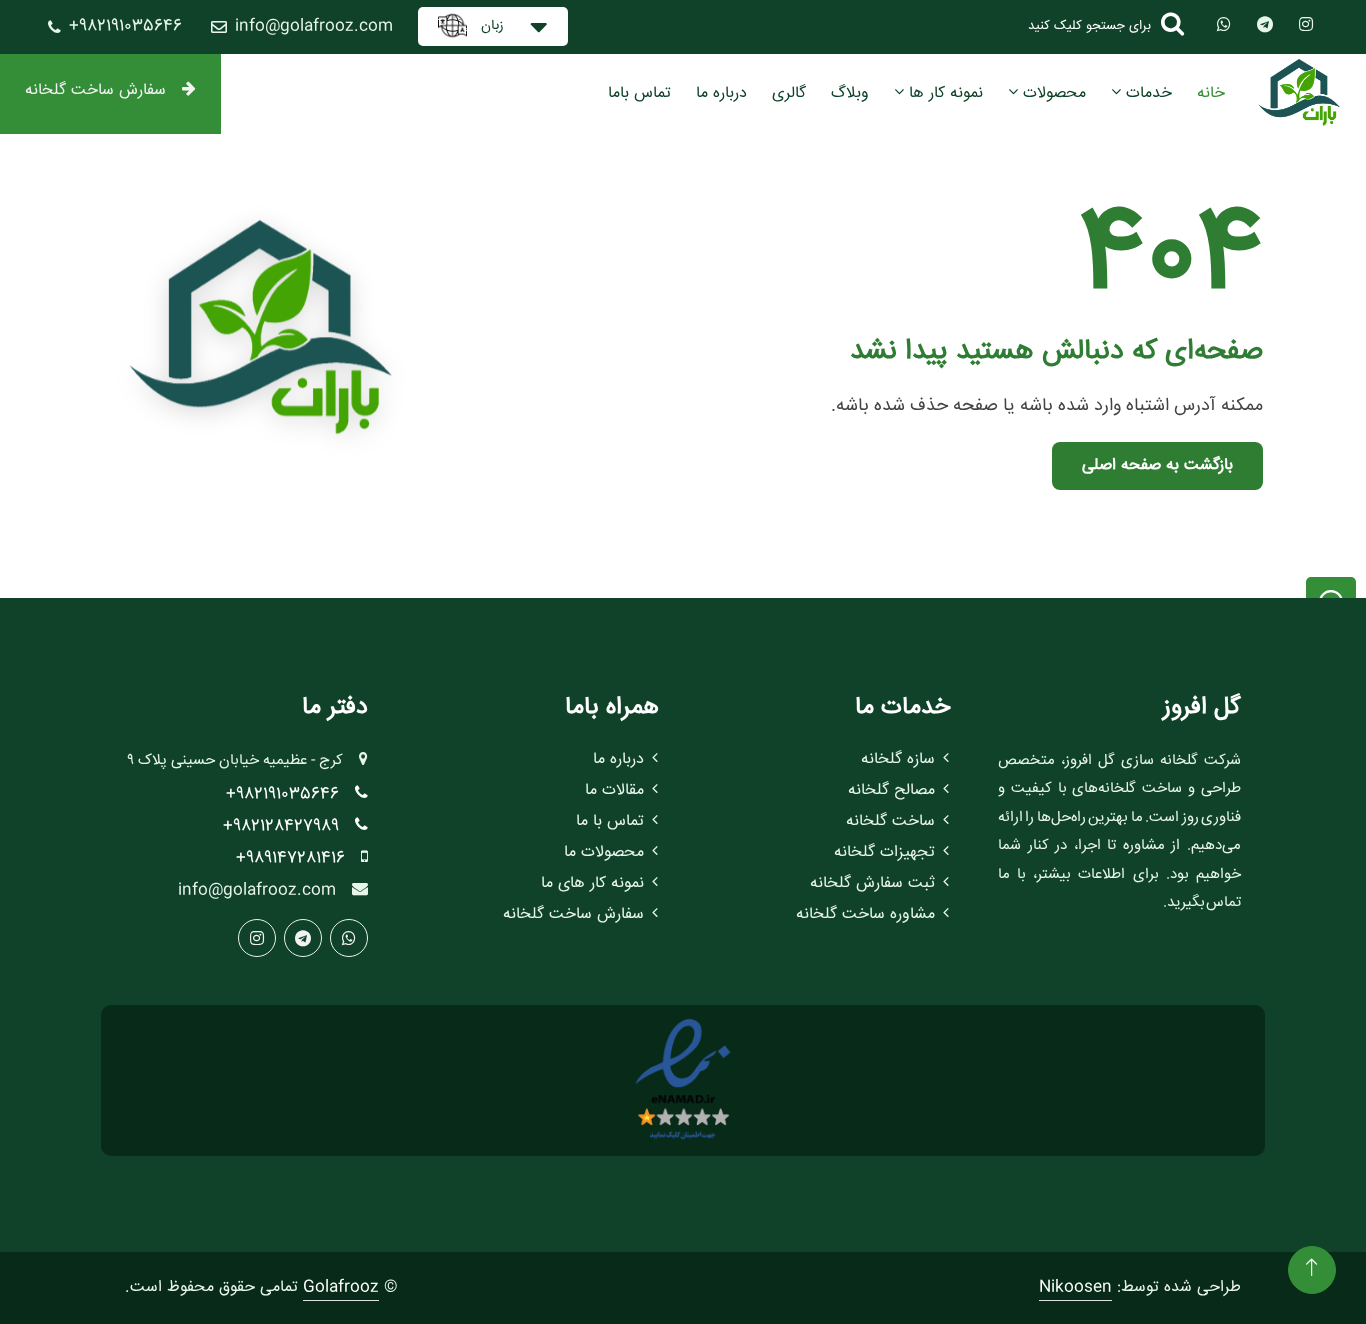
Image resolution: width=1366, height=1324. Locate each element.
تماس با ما (610, 821)
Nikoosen (1075, 1287)
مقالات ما (614, 790)
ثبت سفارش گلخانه (872, 883)
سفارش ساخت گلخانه (95, 90)
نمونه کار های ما (592, 883)
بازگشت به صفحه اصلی (1157, 465)
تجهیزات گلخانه (884, 852)
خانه (1211, 93)
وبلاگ (850, 93)
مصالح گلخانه (891, 790)
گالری (789, 93)
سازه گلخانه (898, 759)
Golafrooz (341, 1287)
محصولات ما (604, 852)
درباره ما (721, 93)
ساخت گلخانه (890, 821)
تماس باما (639, 93)
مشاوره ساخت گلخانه (865, 914)
